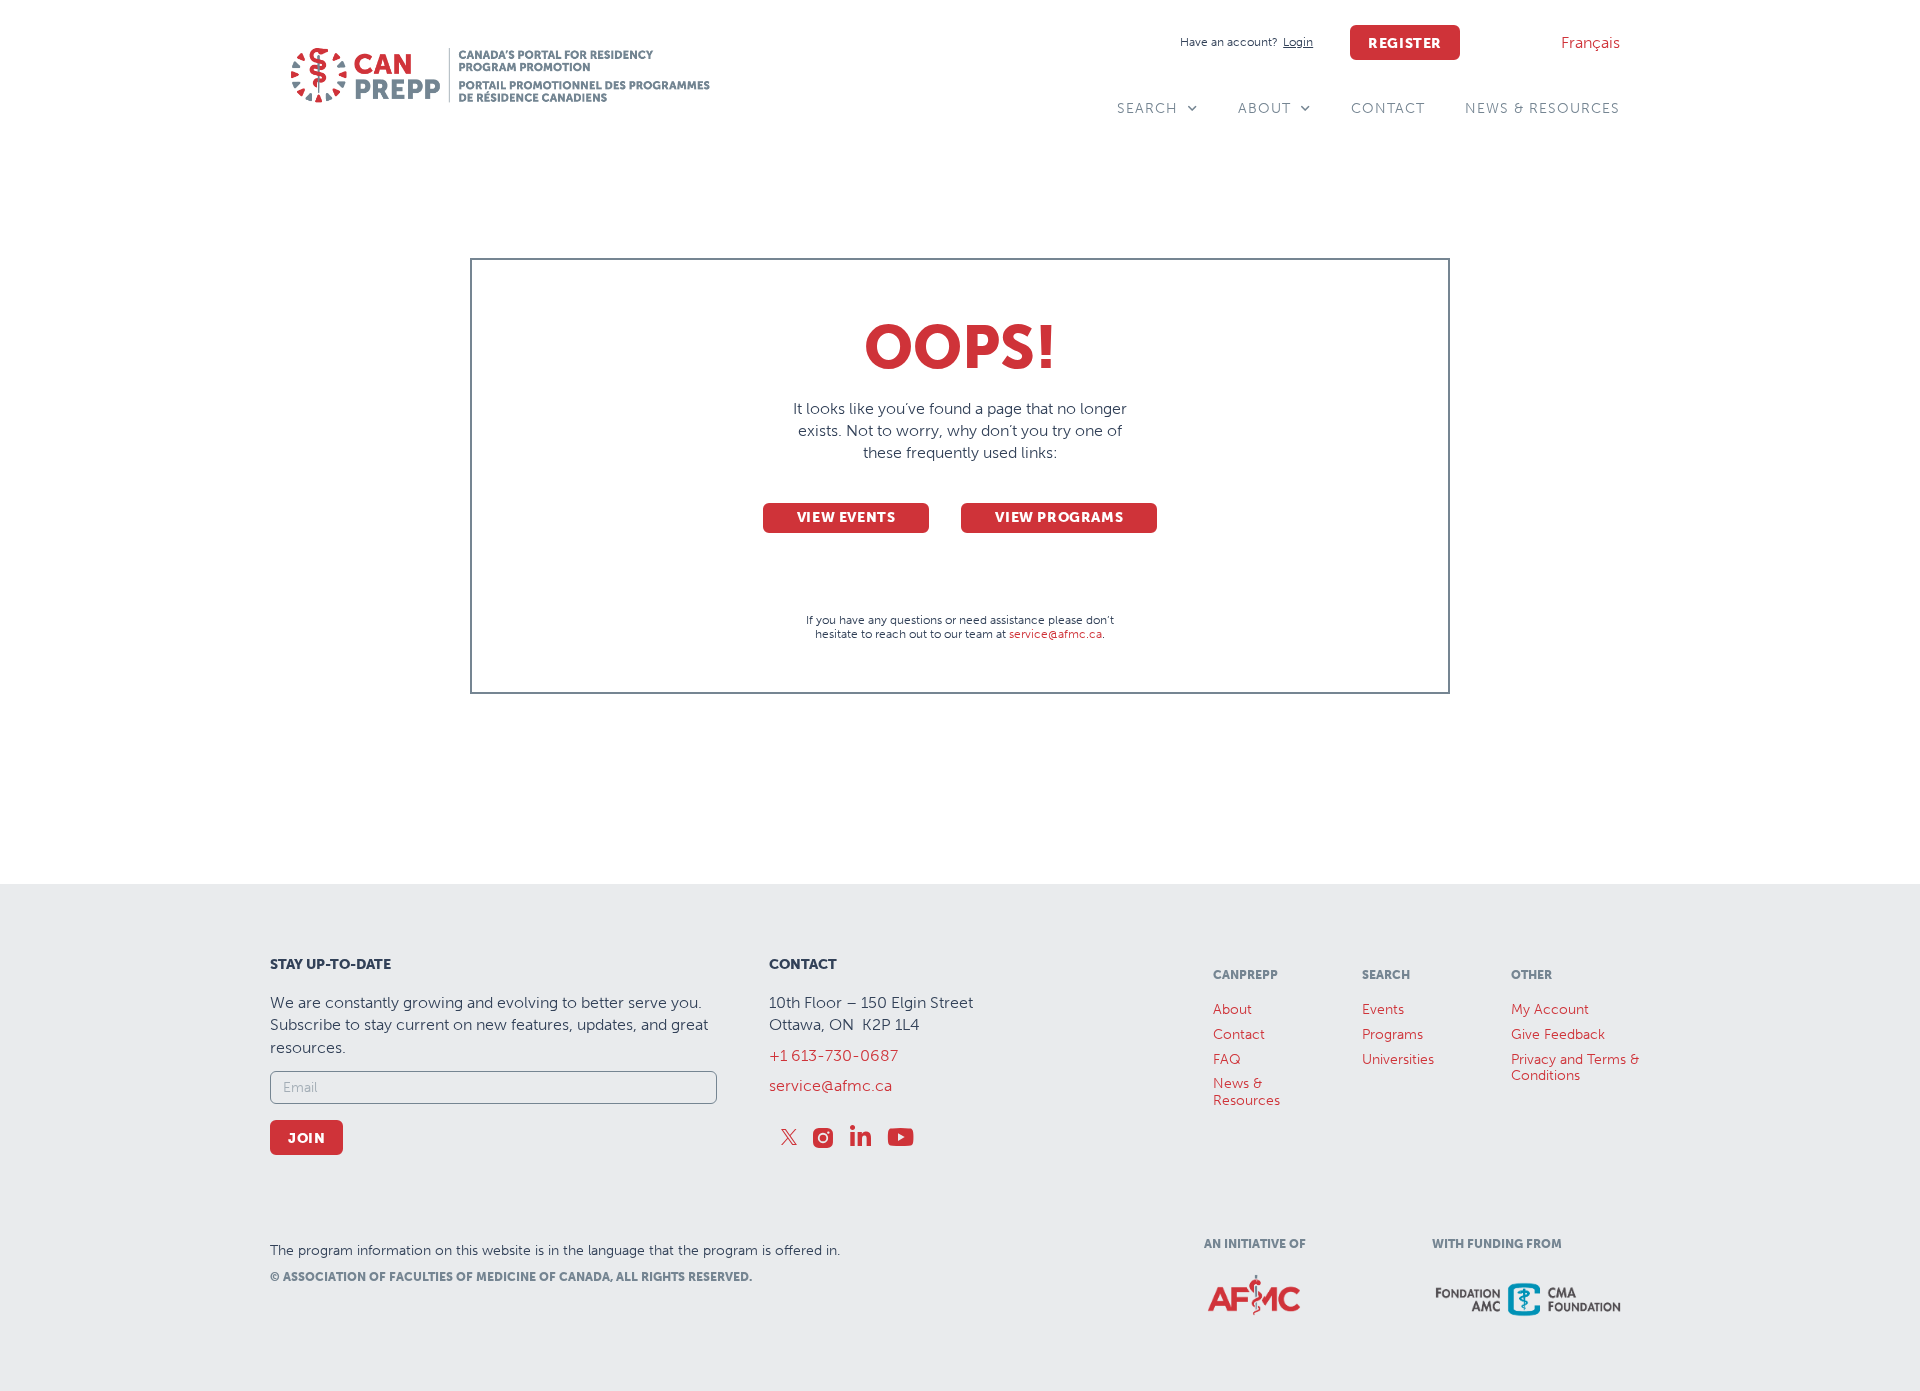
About (1264, 108)
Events (1383, 1009)
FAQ (1227, 1059)
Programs (1392, 1034)
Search (1147, 108)
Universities (1398, 1059)
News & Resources (1542, 108)
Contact (1388, 108)
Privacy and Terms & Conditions (1575, 1068)
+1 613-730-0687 (833, 1055)
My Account (1550, 1009)
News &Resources (1246, 1092)
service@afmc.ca (1055, 634)
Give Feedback (1558, 1034)
